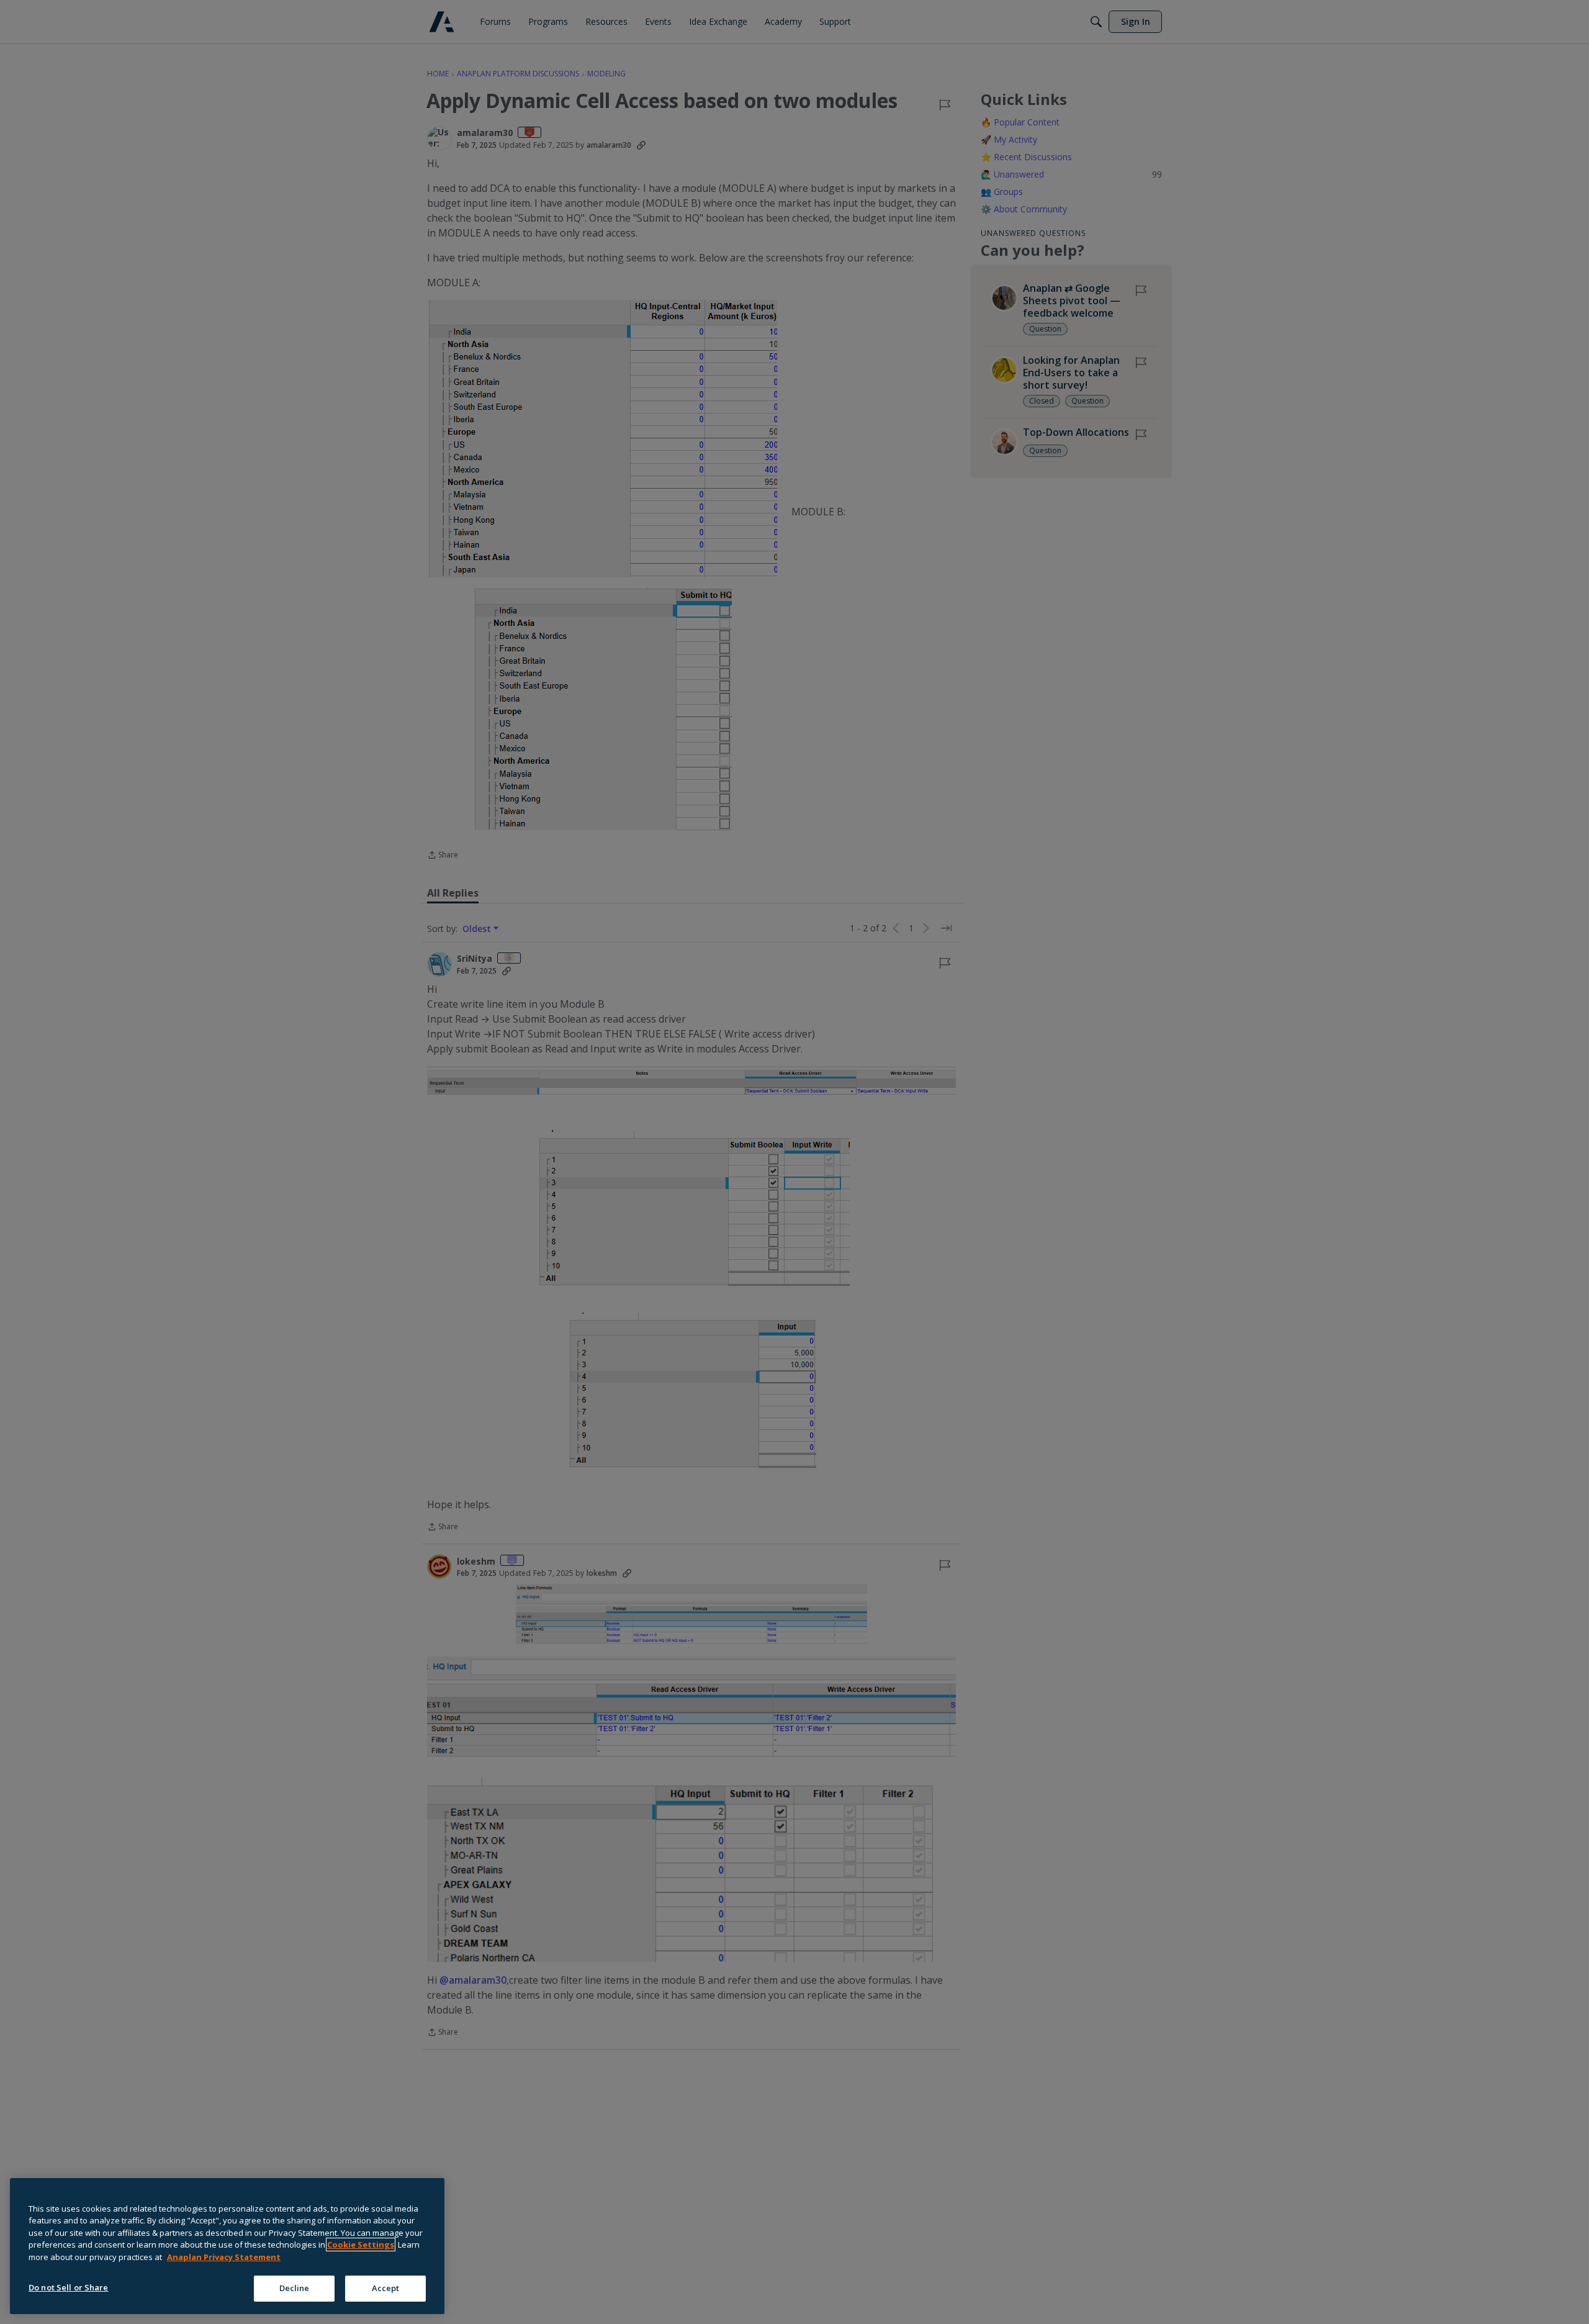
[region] (227, 2246)
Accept (386, 2288)
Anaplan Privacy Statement (224, 2257)
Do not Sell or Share (69, 2287)
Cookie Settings (361, 2245)
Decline (295, 2288)
